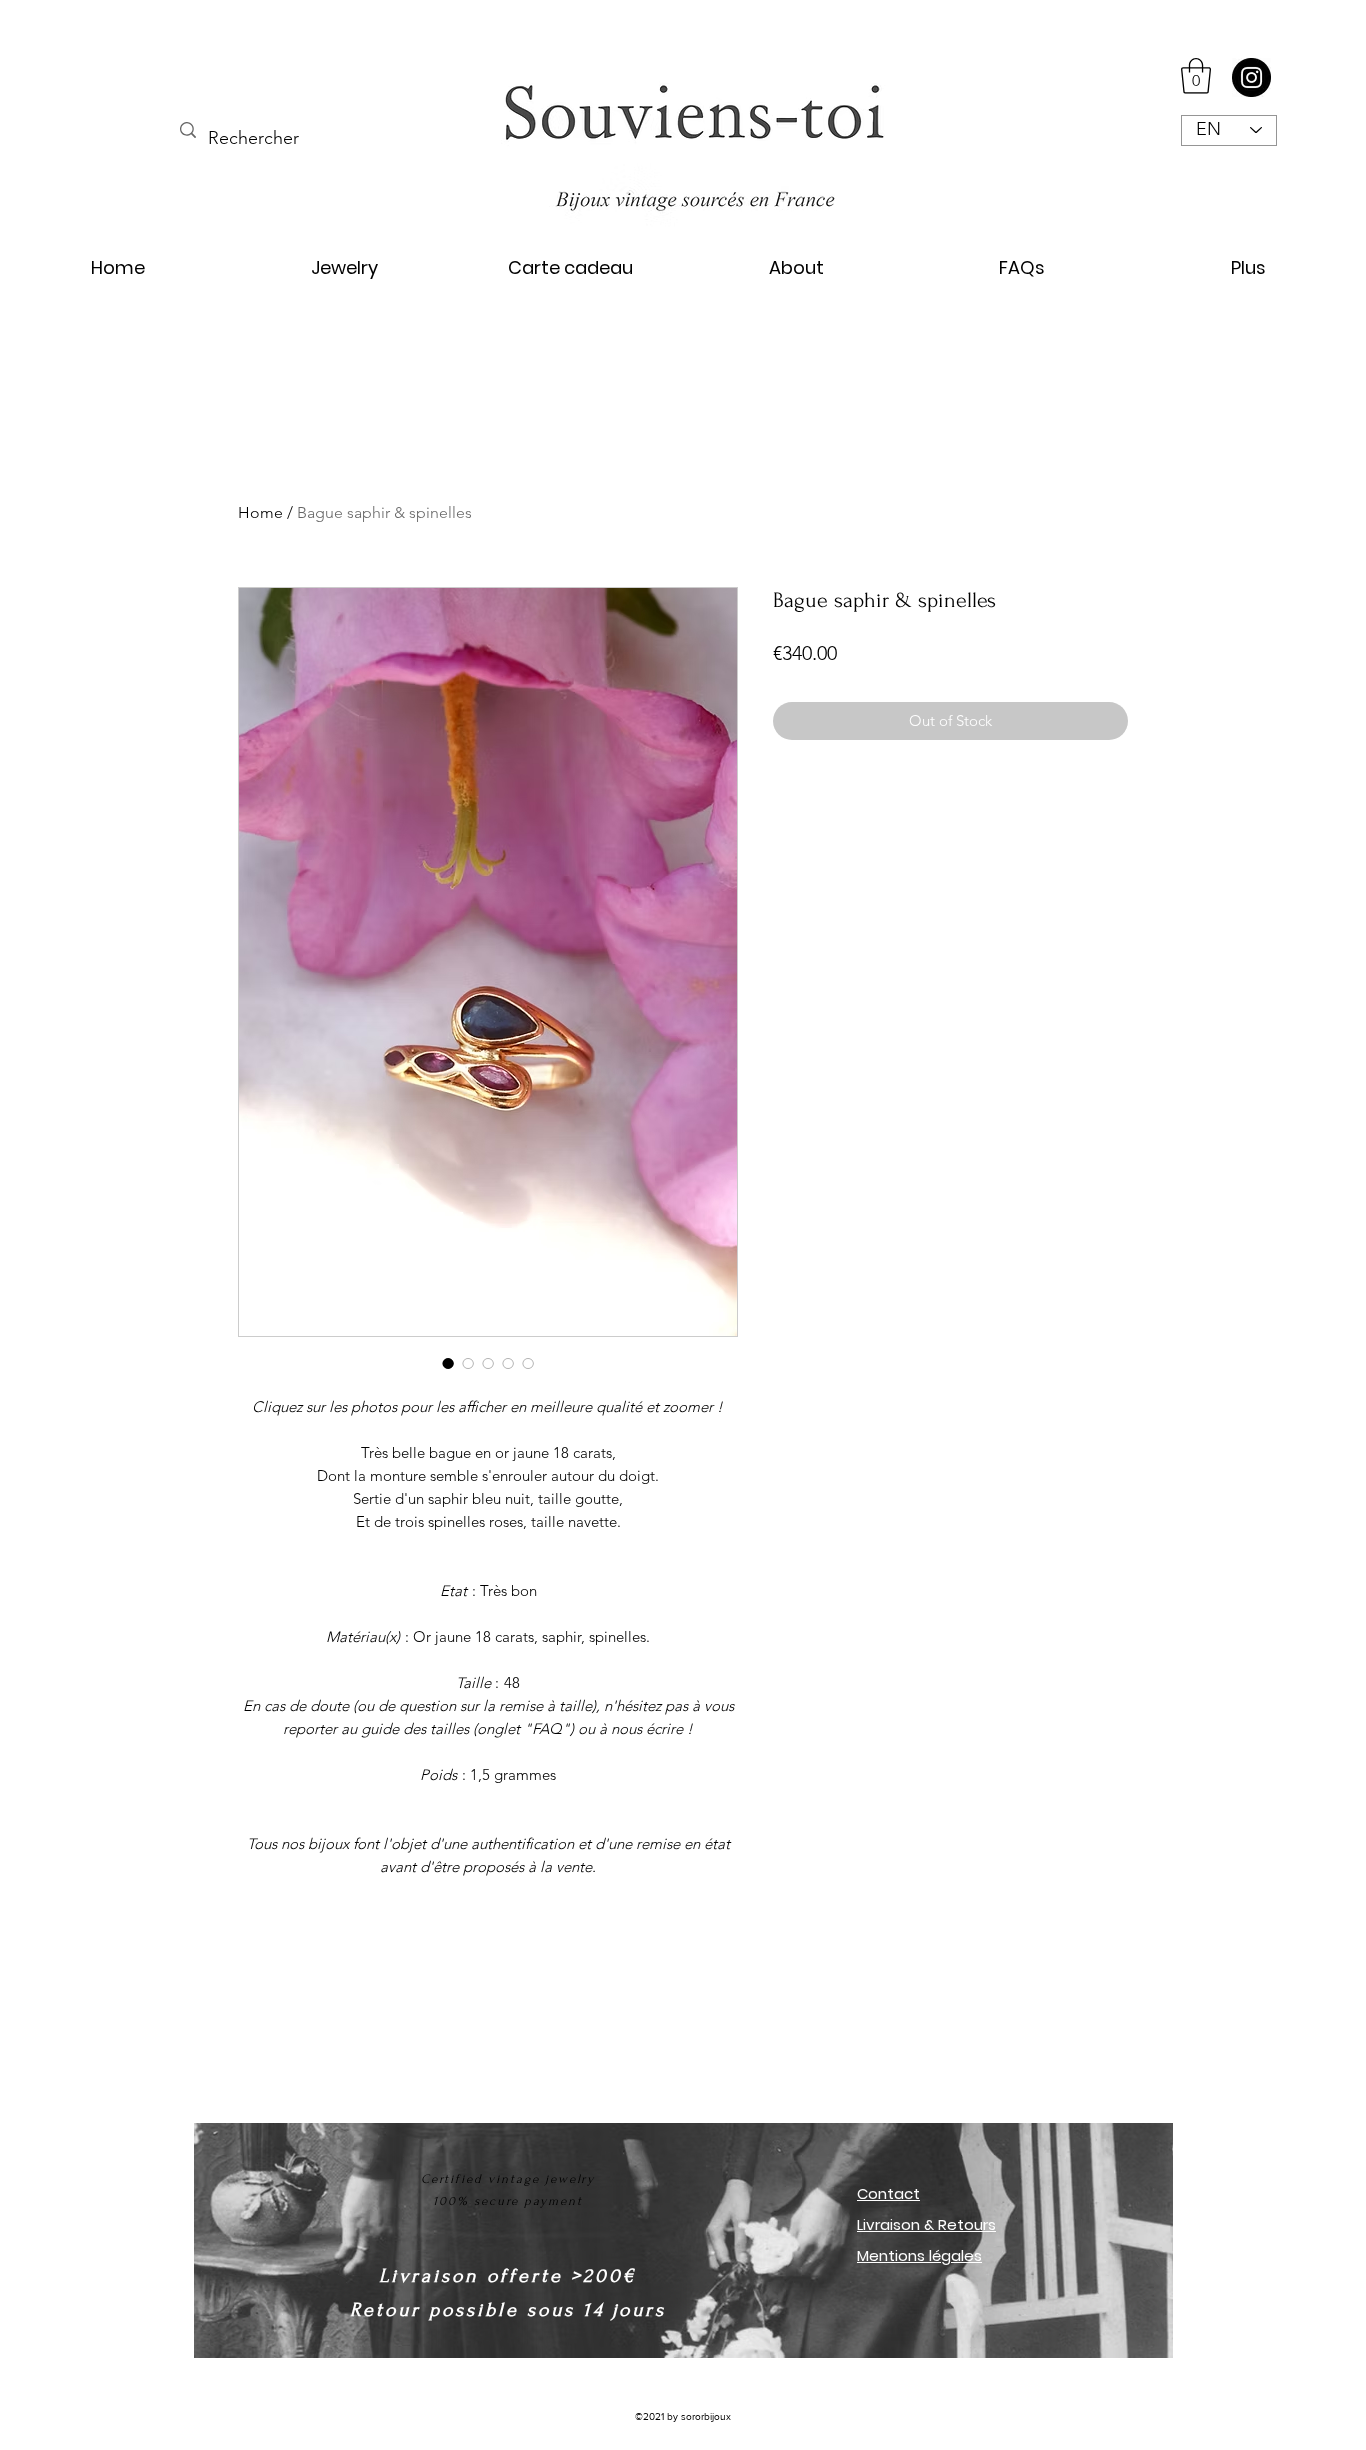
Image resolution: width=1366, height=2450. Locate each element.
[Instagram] (1251, 77)
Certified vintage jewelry (508, 2179)
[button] (1196, 76)
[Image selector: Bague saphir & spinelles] (448, 1363)
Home (260, 512)
